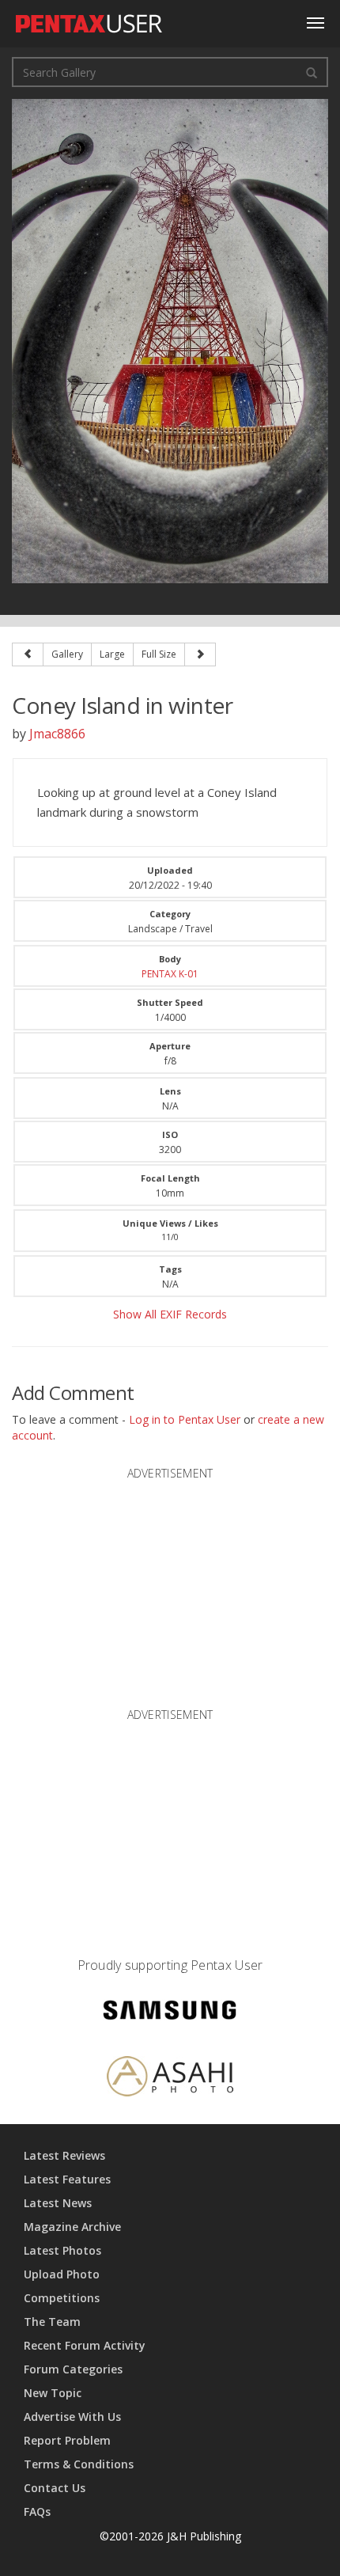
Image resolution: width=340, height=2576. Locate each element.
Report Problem (67, 2440)
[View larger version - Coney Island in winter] (170, 340)
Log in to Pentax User (185, 1419)
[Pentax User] (89, 20)
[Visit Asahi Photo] (170, 2079)
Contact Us (55, 2488)
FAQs (37, 2512)
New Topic (53, 2393)
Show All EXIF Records (170, 1314)
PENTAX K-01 (170, 974)
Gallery (67, 654)
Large (112, 654)
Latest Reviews (64, 2155)
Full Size (159, 654)
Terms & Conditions (79, 2464)
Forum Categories (73, 2369)
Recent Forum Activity (85, 2345)
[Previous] (28, 654)
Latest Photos (62, 2250)
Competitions (62, 2298)
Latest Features (67, 2179)
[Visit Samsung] (170, 2013)
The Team (52, 2322)
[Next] (200, 654)
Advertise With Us (72, 2417)
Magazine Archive (72, 2227)
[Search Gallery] (312, 72)
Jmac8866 (57, 734)
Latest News (58, 2203)
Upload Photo (62, 2274)
